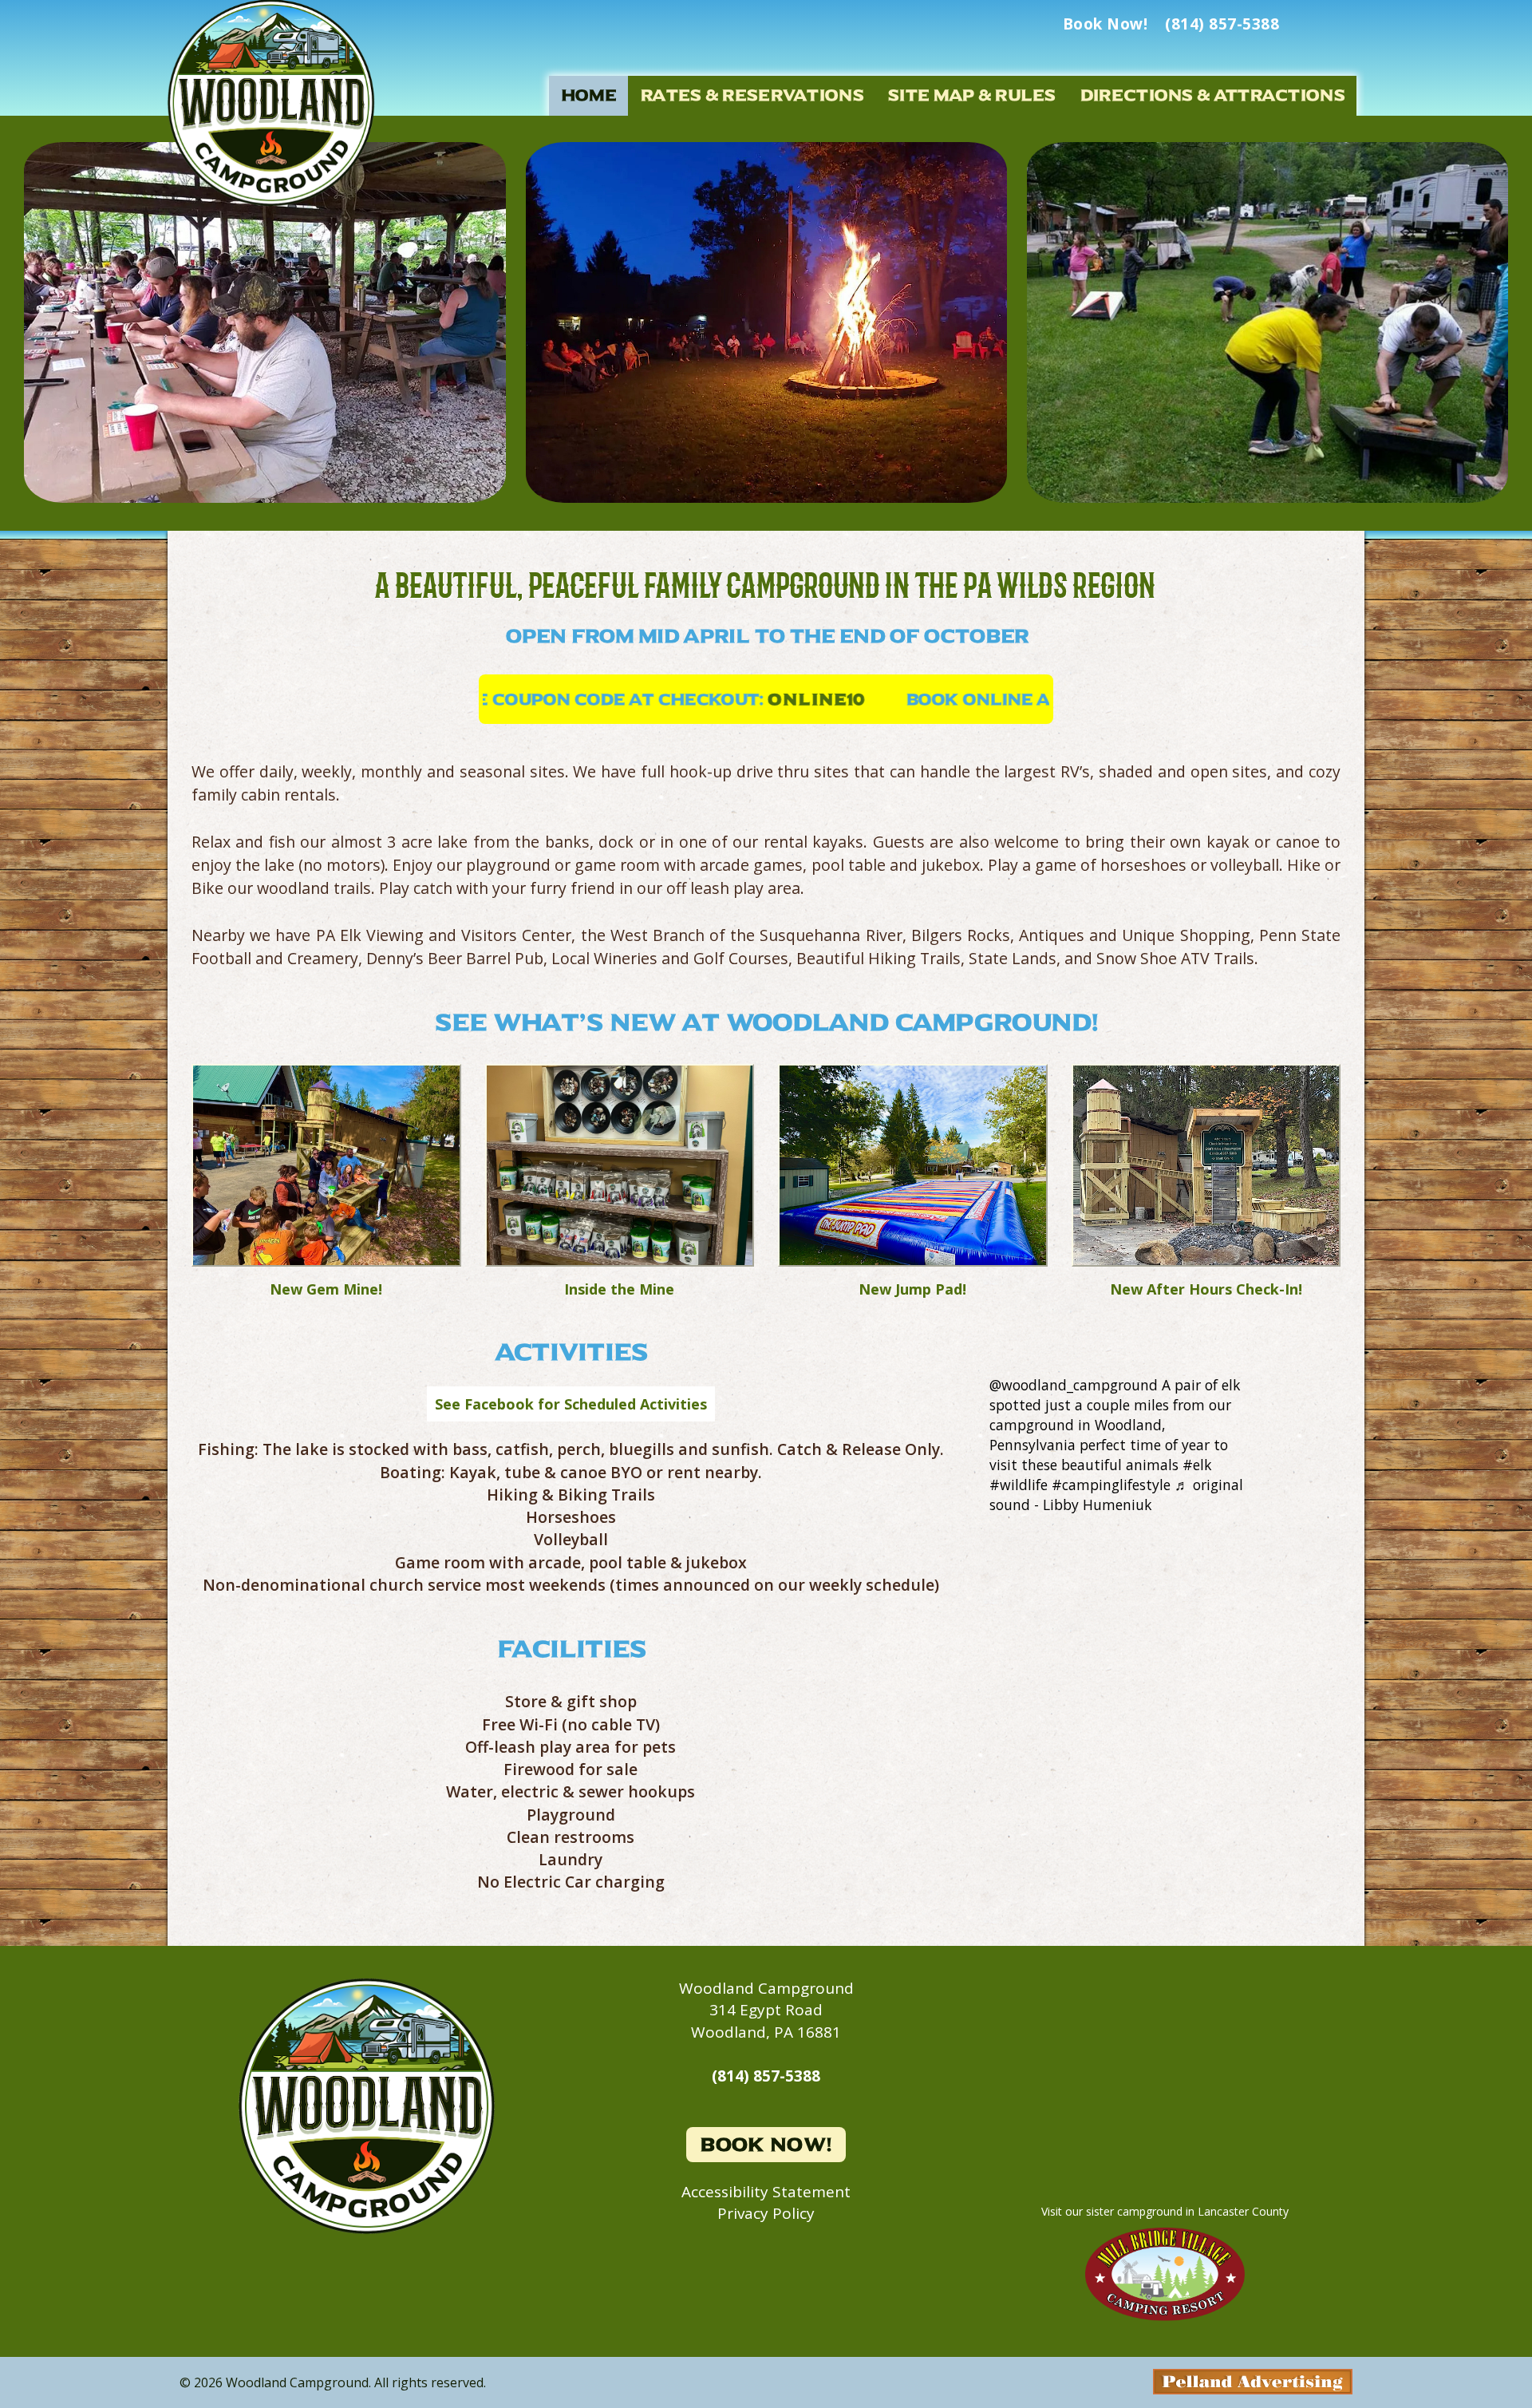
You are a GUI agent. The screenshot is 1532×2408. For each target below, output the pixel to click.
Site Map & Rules (971, 95)
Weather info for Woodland (1165, 2164)
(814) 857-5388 (766, 2076)
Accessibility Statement (766, 2192)
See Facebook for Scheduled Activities (571, 1404)
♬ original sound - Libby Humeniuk (1116, 1495)
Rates (752, 95)
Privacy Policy (766, 2213)
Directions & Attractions (1212, 95)
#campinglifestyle (1111, 1485)
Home (588, 95)
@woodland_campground (1074, 1385)
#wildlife (1019, 1485)
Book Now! (766, 2145)
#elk (1197, 1465)
